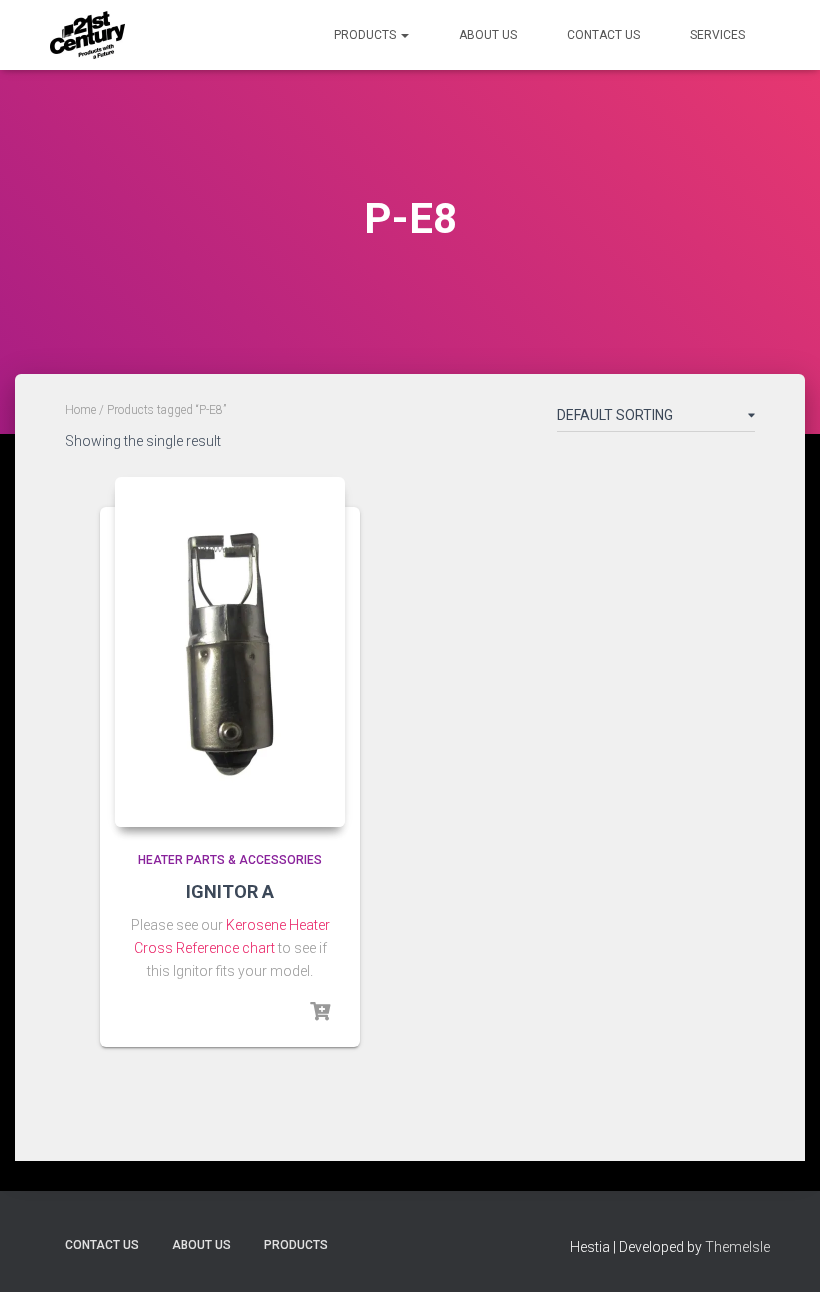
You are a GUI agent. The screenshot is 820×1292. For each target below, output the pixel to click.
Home (80, 410)
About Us (488, 35)
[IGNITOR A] (230, 652)
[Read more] (320, 1012)
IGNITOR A (230, 891)
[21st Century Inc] (87, 35)
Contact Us (603, 35)
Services (717, 35)
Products (366, 35)
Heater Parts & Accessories (230, 860)
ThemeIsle (737, 1247)
